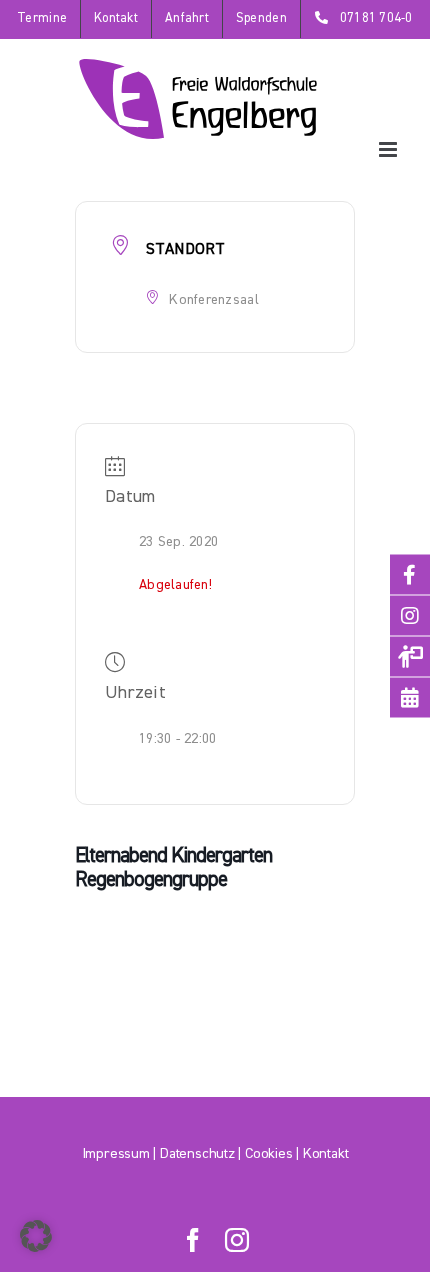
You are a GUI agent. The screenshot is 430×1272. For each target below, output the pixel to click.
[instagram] (237, 1240)
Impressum (116, 1154)
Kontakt (325, 1154)
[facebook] (193, 1240)
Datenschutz (197, 1154)
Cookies (268, 1154)
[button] (36, 1236)
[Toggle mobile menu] (389, 149)
